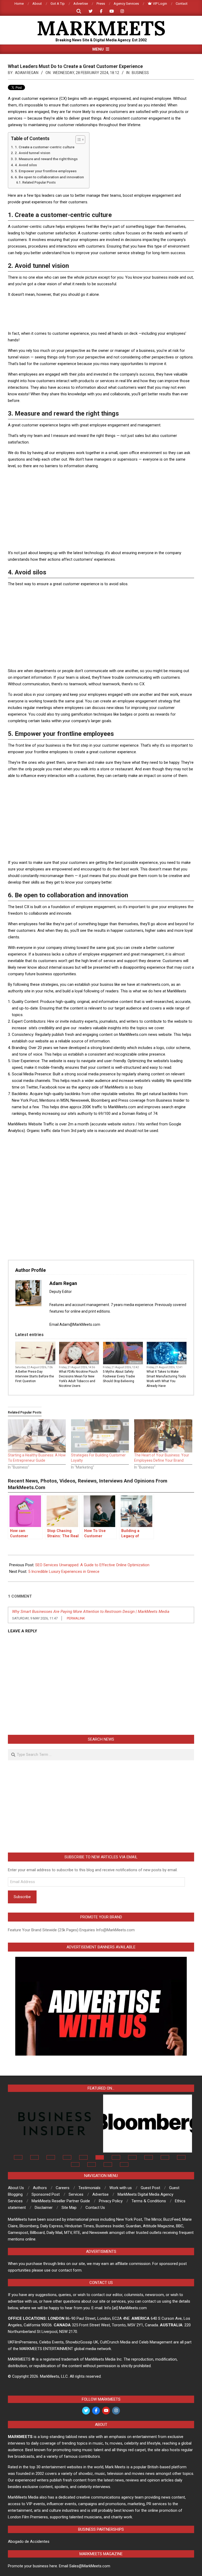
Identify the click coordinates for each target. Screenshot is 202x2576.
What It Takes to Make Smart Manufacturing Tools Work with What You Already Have (166, 1379)
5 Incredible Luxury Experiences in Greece (64, 1572)
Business (140, 73)
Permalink (76, 1618)
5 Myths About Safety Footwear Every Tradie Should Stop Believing (119, 1376)
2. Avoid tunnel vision (32, 153)
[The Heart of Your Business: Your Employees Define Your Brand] (163, 1436)
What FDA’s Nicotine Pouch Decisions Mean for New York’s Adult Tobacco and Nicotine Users (78, 1379)
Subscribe (22, 1897)
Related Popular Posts (39, 183)
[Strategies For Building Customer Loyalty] (100, 1436)
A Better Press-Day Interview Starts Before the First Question (35, 1376)
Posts (50, 1363)
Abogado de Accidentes (29, 2541)
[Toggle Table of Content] (78, 140)
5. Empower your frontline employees (46, 171)
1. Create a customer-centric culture (45, 147)
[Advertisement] (104, 314)
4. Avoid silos (26, 165)
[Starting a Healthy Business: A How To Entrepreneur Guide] (37, 1436)
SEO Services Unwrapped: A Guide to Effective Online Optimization (92, 1565)
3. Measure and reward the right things (46, 159)
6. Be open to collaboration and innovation (49, 177)
